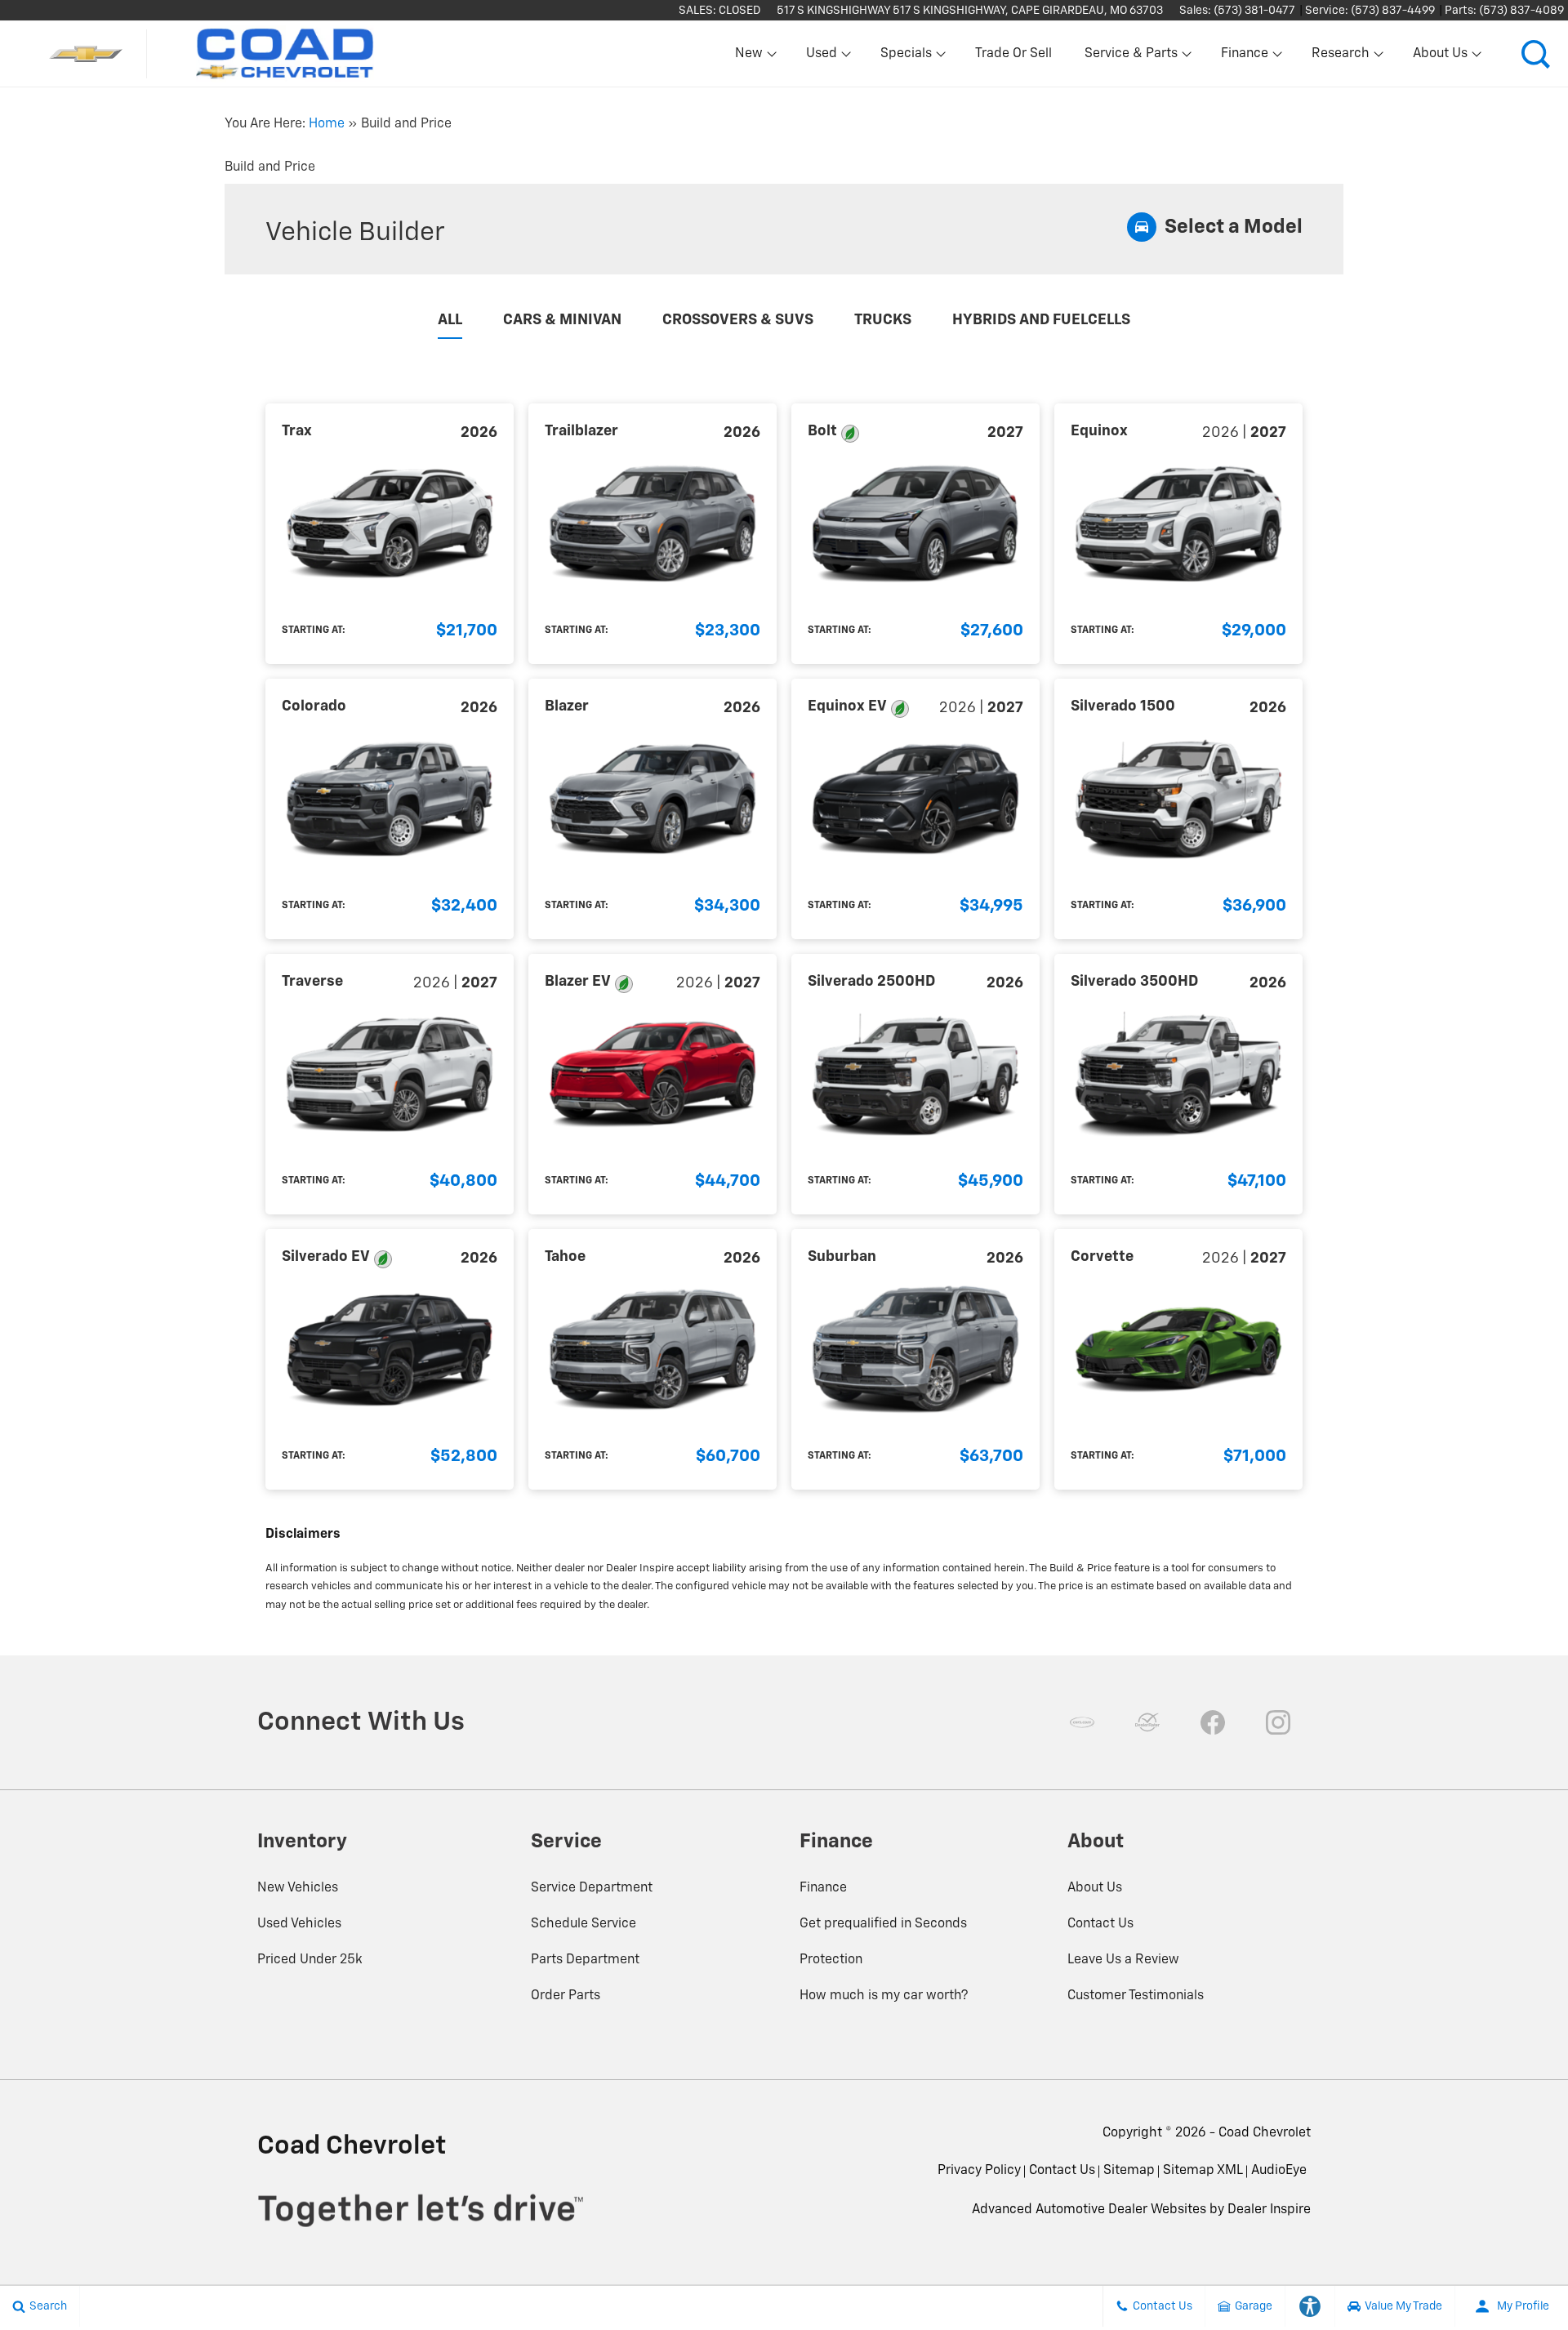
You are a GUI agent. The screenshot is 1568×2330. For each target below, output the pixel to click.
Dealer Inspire (1269, 2210)
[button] (1535, 54)
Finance (823, 1888)
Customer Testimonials (1136, 1996)
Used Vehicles (299, 1924)
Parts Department (585, 1960)
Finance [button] (1244, 57)
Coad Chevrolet (1265, 2133)
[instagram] (1278, 1722)
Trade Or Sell (1013, 54)
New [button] (751, 57)
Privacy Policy (979, 2171)
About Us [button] (1440, 57)
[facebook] (1213, 1722)
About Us (1095, 1888)
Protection (831, 1960)
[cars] (1082, 1722)
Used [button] (822, 57)
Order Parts (566, 1996)
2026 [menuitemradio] (479, 433)
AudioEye (1279, 2171)
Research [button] (1340, 57)
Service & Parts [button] (1131, 57)
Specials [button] (906, 57)
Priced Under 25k (310, 1960)
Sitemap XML (1203, 2171)
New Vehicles (298, 1888)
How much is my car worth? (884, 1996)
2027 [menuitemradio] (1005, 433)
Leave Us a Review (1123, 1960)
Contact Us (1100, 1924)
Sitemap (1129, 2171)
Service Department (592, 1888)
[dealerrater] (1147, 1722)
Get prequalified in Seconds (883, 1924)
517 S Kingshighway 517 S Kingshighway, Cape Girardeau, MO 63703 (970, 11)
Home (327, 124)
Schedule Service (584, 1924)
